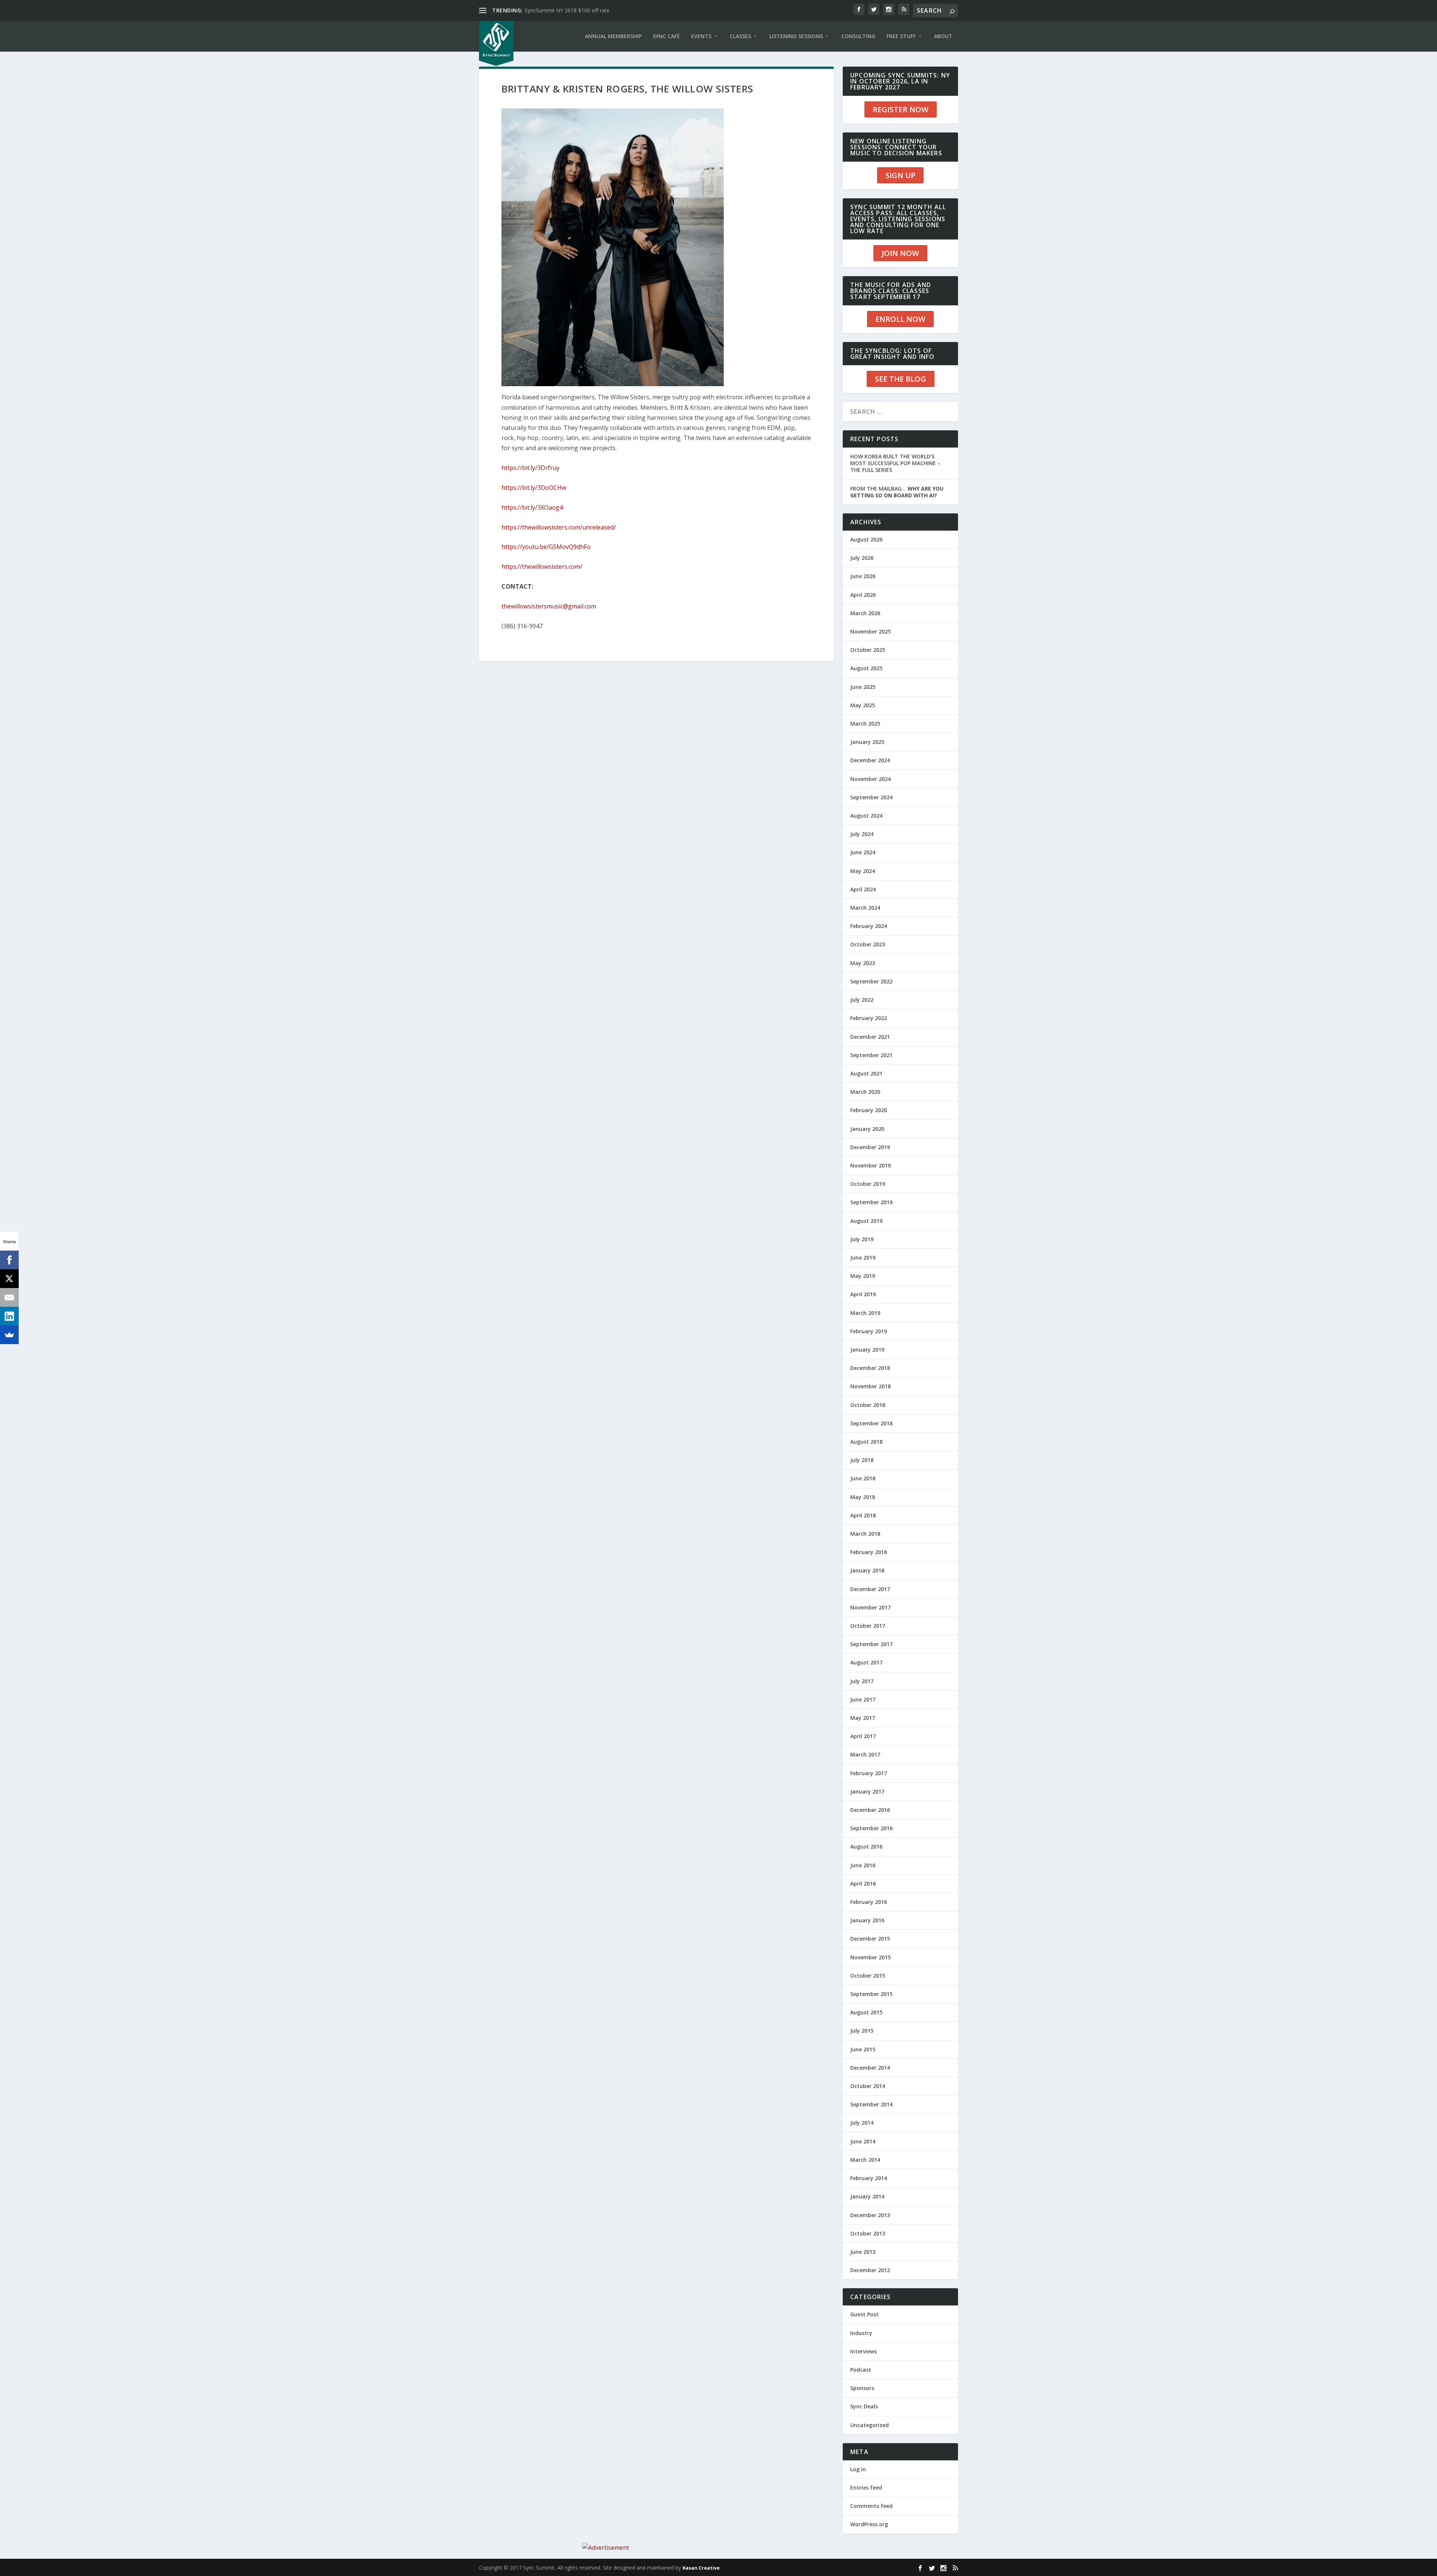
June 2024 (863, 852)
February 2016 (869, 1902)
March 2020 (865, 1092)
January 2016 (867, 1920)
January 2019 (867, 1350)
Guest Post (864, 2314)
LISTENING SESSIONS (796, 36)
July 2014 (862, 2123)
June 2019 (863, 1258)
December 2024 (870, 760)
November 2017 (870, 1607)
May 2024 (863, 871)
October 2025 (868, 650)
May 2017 (863, 1718)
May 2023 (863, 963)
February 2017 (869, 1773)
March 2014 (865, 2160)
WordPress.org (869, 2524)
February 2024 (869, 926)
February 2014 (869, 2178)
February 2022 (869, 1018)
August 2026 (866, 539)
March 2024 (865, 908)
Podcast (861, 2370)
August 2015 (866, 2012)
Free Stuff (901, 36)
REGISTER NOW (901, 109)
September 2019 (871, 1202)
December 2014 (870, 2068)
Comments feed (871, 2506)
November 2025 (870, 631)
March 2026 (865, 613)
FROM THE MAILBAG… (897, 492)
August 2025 (866, 668)
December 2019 (870, 1147)
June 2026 (863, 576)
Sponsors (862, 2388)
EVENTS (701, 36)
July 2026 (862, 558)
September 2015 (871, 1994)
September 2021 (871, 1055)
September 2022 (871, 981)
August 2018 (866, 1442)
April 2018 (863, 1515)
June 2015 (863, 2049)
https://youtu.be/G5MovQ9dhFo (546, 547)
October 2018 (868, 1405)
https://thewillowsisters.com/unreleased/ (559, 527)
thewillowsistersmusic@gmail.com (549, 606)
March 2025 (865, 724)
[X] (9, 1279)
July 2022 (862, 1000)
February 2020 (869, 1110)
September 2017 (871, 1644)
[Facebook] (9, 1260)
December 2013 (870, 2215)
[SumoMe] (9, 1335)
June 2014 (863, 2141)
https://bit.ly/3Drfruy (530, 468)
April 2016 (863, 1884)
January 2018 (867, 1570)
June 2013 (863, 2252)
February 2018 (869, 1552)
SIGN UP (900, 175)
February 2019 (869, 1331)
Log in (858, 2469)
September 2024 (871, 797)
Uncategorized (869, 2425)
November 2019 (870, 1165)
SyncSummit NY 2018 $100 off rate (567, 10)
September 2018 (871, 1423)
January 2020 (867, 1129)
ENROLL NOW (900, 319)
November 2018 (870, 1386)
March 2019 (865, 1313)
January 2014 (867, 2196)
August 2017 (866, 1662)
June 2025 (863, 687)
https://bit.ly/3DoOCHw (534, 488)
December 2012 (870, 2270)
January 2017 (867, 1791)
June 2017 (863, 1699)
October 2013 (868, 2233)
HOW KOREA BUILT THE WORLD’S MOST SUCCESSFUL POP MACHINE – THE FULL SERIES (895, 463)
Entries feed (866, 2488)
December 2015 (870, 1939)
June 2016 (863, 1865)
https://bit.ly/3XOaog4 (532, 507)
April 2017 (863, 1736)
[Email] (9, 1297)
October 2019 (868, 1184)
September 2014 (871, 2104)
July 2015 (862, 2031)
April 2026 (863, 595)
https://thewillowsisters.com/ (542, 567)
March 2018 (865, 1534)
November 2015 (870, 1957)
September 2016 (871, 1828)
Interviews (864, 2351)
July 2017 (862, 1681)
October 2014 (868, 2086)
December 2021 (870, 1037)
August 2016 (866, 1846)
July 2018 (862, 1460)
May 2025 (863, 705)
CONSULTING (858, 36)
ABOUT (943, 36)
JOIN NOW (900, 253)
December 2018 (870, 1368)
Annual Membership (613, 36)
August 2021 (866, 1073)
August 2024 (866, 816)
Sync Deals (864, 2406)
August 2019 (866, 1221)
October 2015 (868, 1976)
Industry (861, 2333)
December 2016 (870, 1810)
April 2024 (863, 889)
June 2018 (863, 1478)
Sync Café (666, 36)
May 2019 (863, 1276)
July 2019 (862, 1239)
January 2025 (867, 742)
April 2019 (863, 1294)
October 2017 (868, 1626)
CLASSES (740, 36)
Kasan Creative (701, 2568)
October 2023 (868, 944)
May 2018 (863, 1497)
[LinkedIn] (9, 1316)
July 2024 (862, 834)
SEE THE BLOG (901, 379)
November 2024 (870, 779)
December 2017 (870, 1589)
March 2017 (865, 1754)
